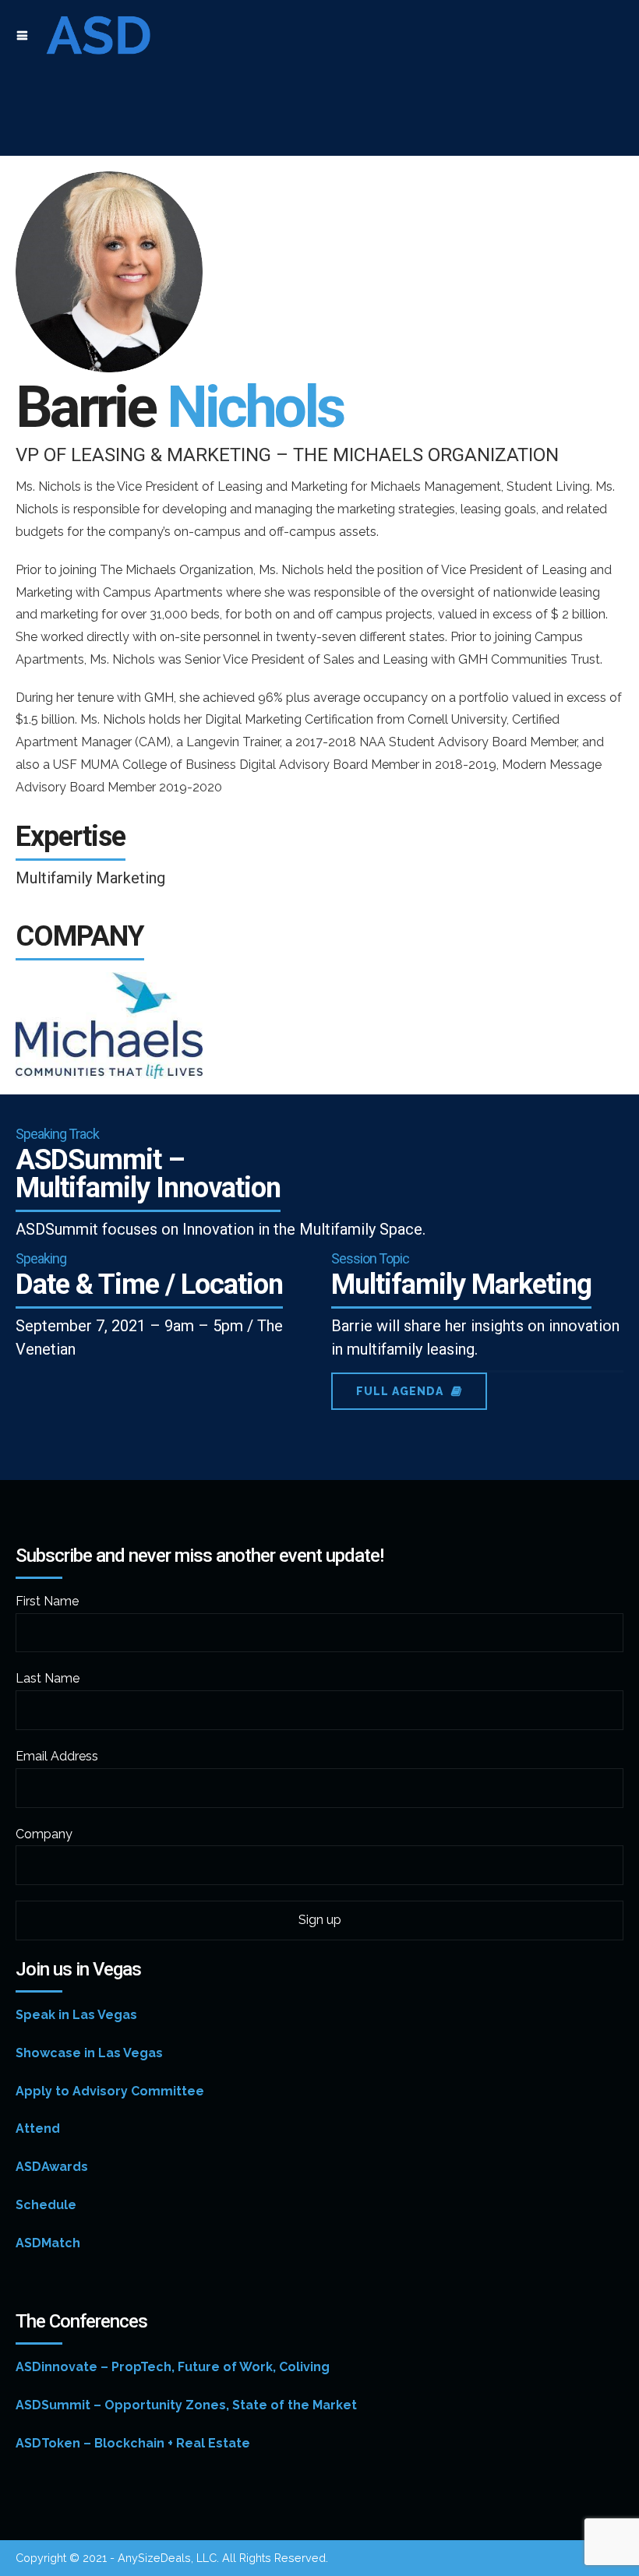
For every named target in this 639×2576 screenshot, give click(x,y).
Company (44, 1834)
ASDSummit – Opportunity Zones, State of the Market (186, 2405)
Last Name (48, 1678)
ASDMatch (48, 2243)
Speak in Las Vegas (76, 2015)
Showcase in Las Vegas (89, 2053)
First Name (47, 1601)
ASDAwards (52, 2167)
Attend (38, 2128)
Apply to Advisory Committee (110, 2091)
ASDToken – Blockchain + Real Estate (133, 2443)
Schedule (46, 2205)
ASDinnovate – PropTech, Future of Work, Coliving (173, 2367)
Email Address (57, 1756)
